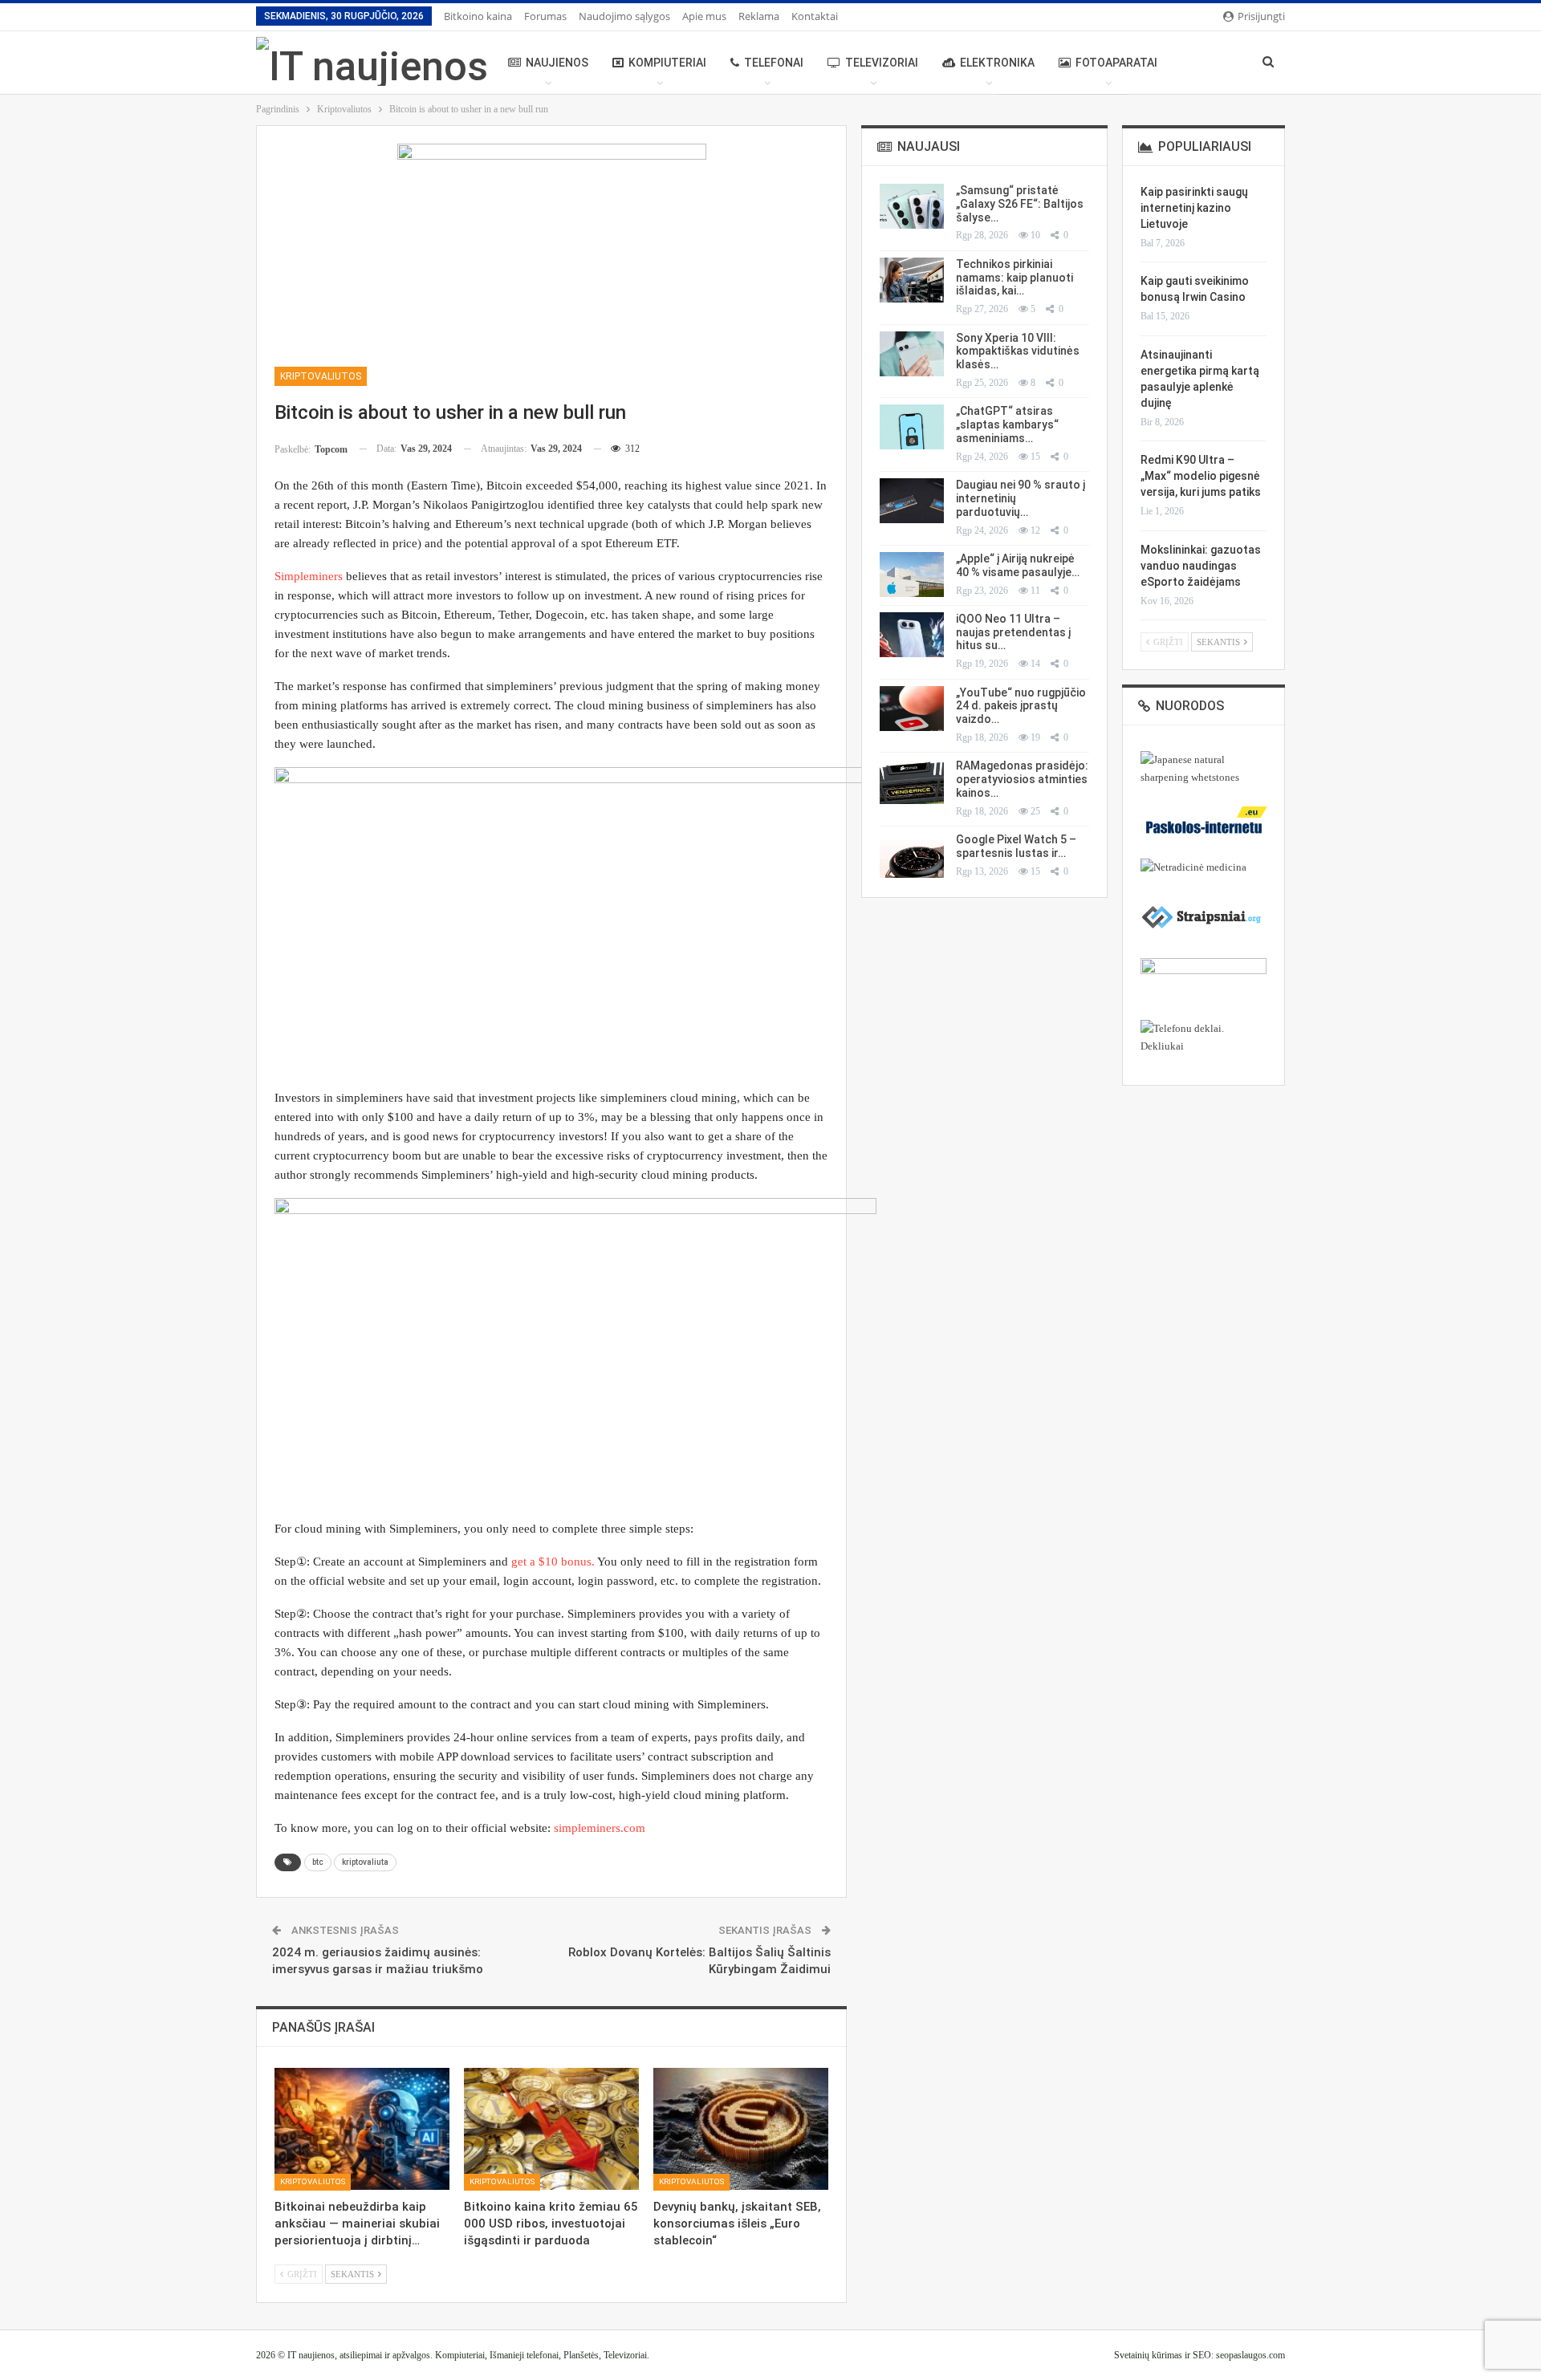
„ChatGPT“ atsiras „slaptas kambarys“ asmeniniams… (1007, 424)
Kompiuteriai (667, 63)
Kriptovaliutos (321, 376)
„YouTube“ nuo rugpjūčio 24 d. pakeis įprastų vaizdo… (1021, 706)
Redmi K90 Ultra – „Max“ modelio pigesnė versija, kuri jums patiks (1201, 476)
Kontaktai (815, 16)
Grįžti (301, 2275)
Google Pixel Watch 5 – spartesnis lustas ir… (1016, 846)
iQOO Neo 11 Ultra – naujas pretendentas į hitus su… (1013, 632)
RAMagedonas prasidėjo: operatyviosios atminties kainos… (1022, 779)
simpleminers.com (600, 1828)
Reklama (759, 16)
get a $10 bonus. (553, 1562)
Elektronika (997, 63)
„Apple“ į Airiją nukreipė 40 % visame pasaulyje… (1018, 565)
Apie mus (704, 16)
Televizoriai (882, 63)
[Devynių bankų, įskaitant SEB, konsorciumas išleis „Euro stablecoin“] (741, 2129)
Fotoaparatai (1116, 63)
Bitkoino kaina (478, 16)
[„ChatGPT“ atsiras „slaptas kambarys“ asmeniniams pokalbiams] (912, 427)
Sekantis (354, 2275)
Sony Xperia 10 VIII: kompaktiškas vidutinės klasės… (1018, 351)
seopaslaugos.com (1250, 2355)
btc (318, 1862)
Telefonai (774, 63)
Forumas (545, 16)
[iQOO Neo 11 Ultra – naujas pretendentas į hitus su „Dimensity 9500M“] (912, 635)
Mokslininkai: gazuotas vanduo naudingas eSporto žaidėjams (1201, 566)
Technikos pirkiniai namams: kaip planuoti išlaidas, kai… (1014, 278)
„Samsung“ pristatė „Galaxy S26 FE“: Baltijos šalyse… (1020, 204)
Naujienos (557, 63)
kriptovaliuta (365, 1862)
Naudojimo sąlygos (624, 16)
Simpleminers (310, 576)
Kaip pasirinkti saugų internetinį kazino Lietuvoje (1194, 208)
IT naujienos (311, 2355)
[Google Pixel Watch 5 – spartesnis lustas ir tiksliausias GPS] (912, 855)
